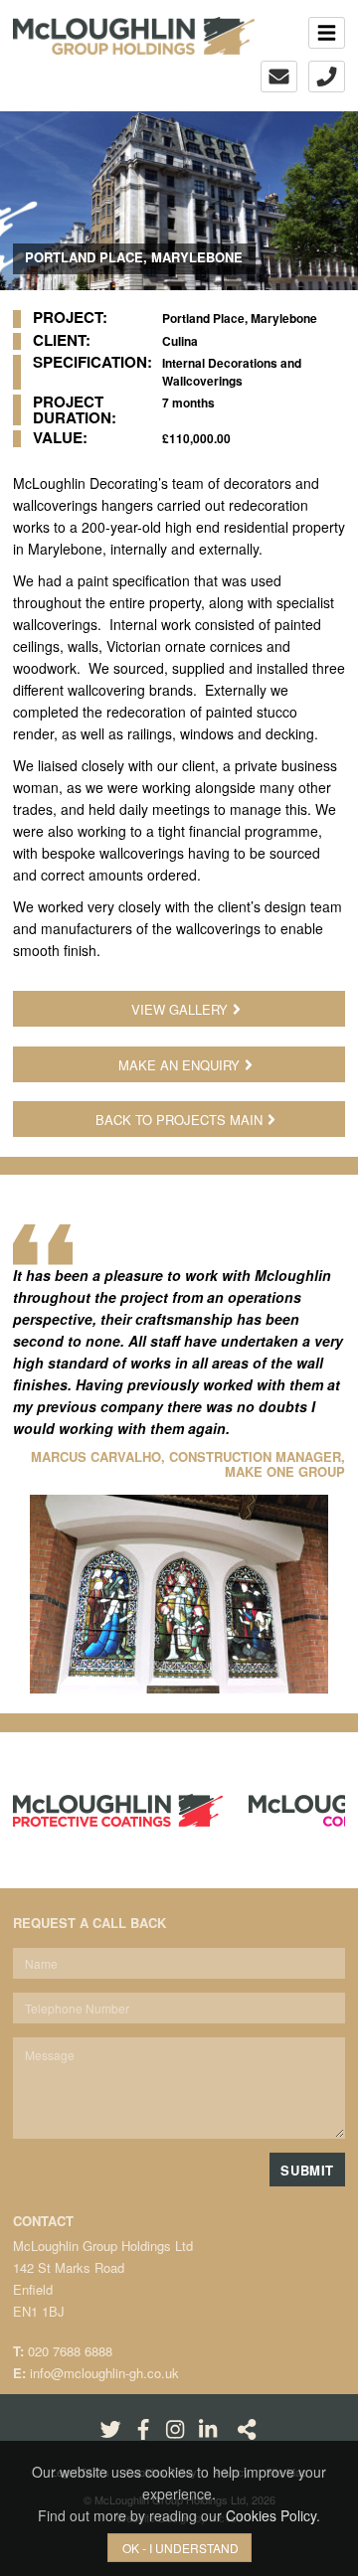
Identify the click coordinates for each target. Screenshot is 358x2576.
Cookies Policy (271, 2515)
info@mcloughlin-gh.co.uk (104, 2373)
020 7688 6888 (70, 2351)
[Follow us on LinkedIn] (208, 2428)
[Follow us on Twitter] (110, 2428)
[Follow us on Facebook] (143, 2428)
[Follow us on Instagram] (175, 2428)
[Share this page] (247, 2428)
